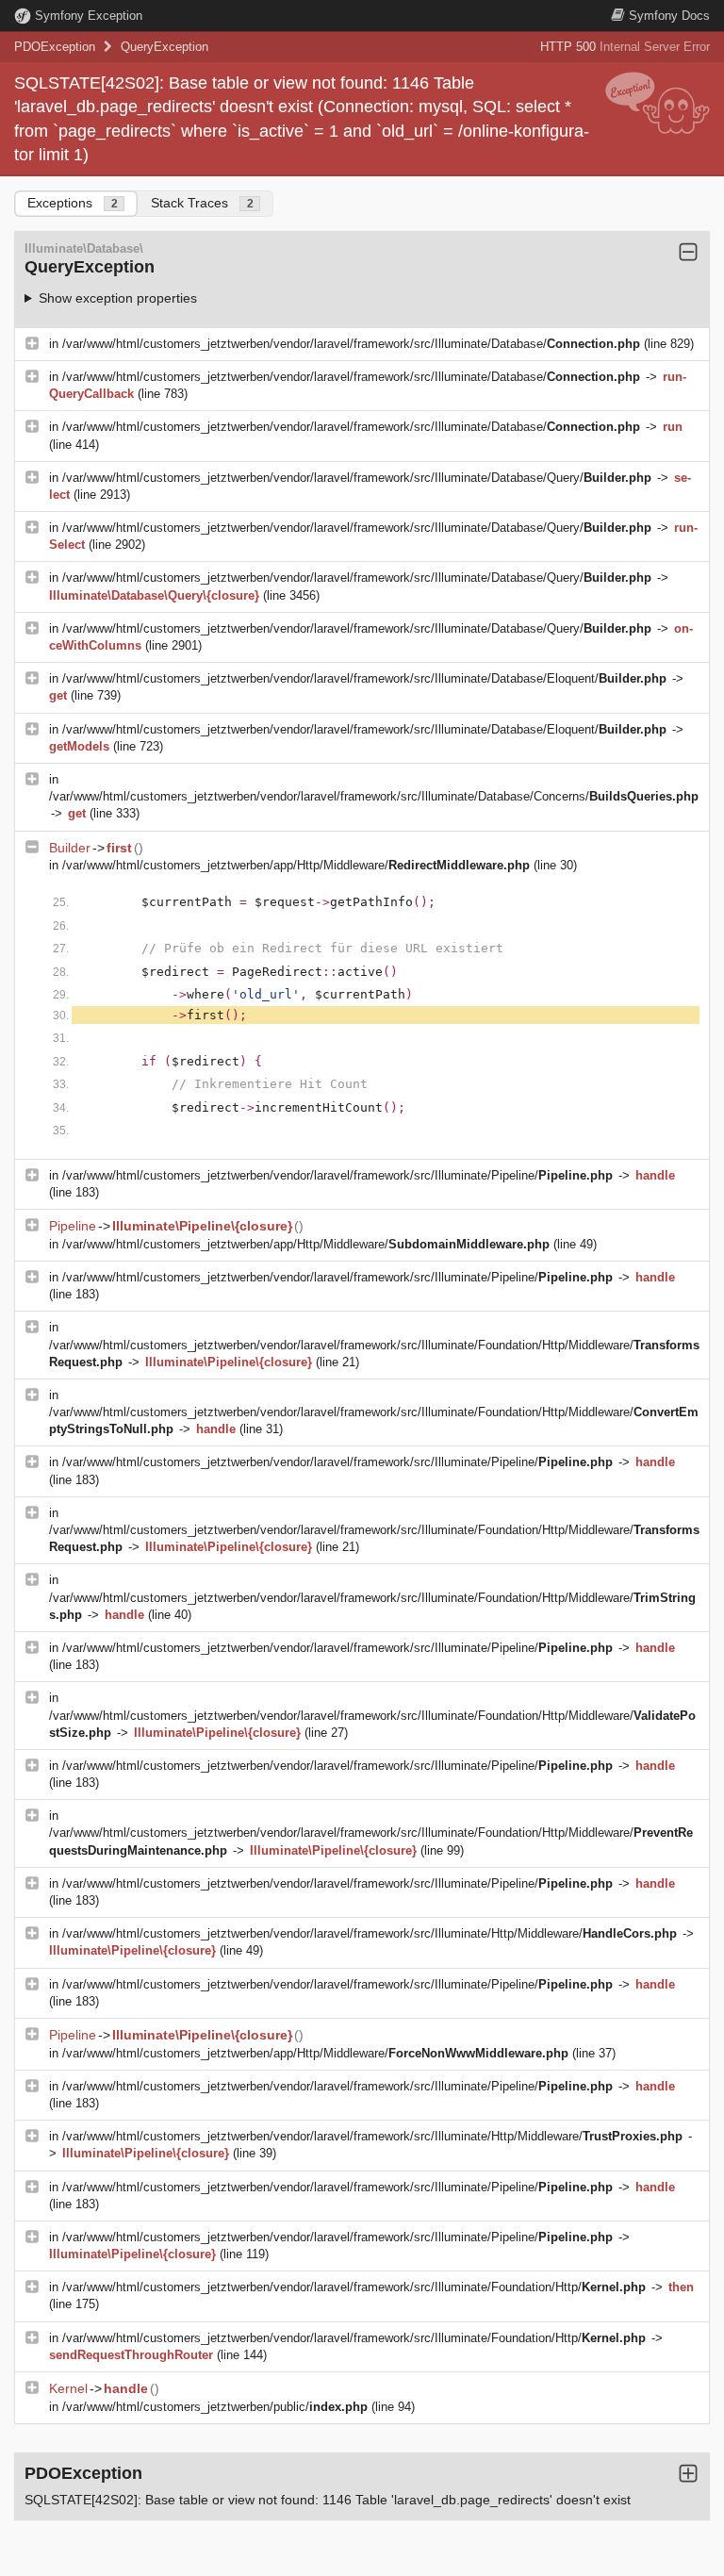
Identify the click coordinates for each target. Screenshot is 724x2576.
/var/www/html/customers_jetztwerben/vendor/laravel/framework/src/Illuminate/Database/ (351, 344)
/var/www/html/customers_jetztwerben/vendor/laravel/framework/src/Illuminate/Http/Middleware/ (370, 1933)
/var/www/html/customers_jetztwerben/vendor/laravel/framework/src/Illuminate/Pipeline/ (337, 1175)
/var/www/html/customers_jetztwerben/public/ (215, 2407)
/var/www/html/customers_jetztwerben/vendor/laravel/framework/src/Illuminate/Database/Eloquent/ (364, 678)
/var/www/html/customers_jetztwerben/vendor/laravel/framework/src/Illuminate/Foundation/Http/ (354, 2287)
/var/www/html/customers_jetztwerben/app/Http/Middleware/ (296, 865)
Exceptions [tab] (73, 203)
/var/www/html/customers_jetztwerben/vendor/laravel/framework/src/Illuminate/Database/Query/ (357, 478)
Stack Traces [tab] (202, 203)
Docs (669, 16)
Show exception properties (118, 298)
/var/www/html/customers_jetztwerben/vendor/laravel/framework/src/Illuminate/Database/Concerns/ (374, 796)
